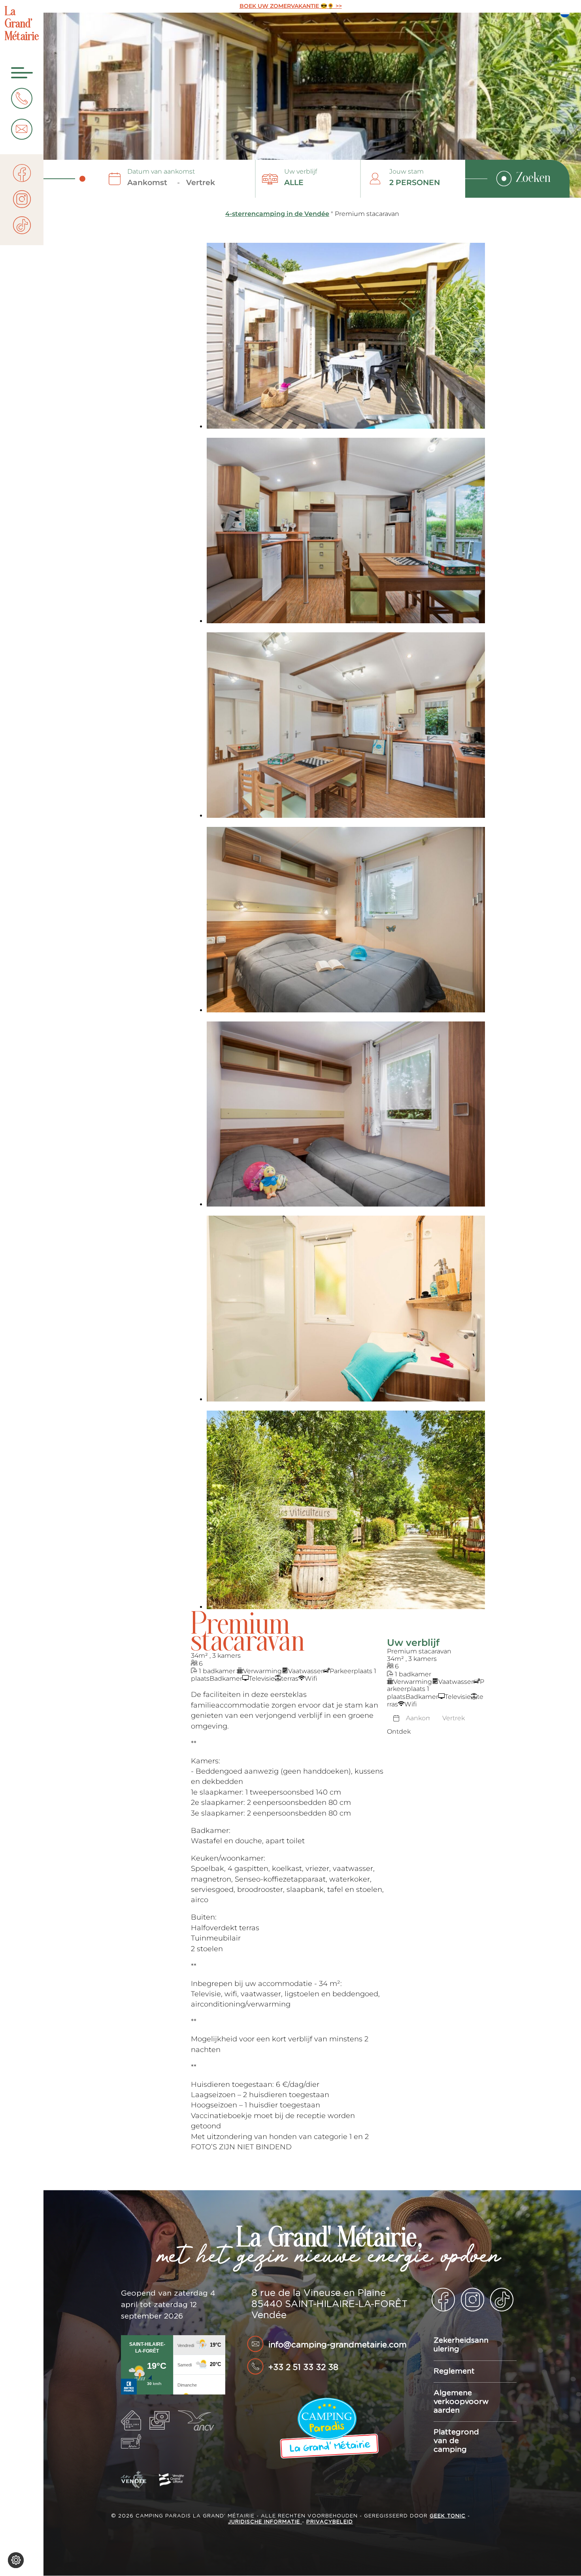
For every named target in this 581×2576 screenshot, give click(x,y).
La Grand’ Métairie (22, 25)
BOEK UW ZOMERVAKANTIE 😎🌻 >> (291, 6)
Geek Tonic (448, 2516)
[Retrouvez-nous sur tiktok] (22, 226)
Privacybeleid (330, 2522)
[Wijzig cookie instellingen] (16, 2560)
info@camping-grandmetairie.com (338, 2345)
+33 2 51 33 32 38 (303, 2367)
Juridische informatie (265, 2522)
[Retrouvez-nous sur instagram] (22, 200)
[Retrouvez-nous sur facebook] (22, 174)
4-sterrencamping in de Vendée (277, 214)
